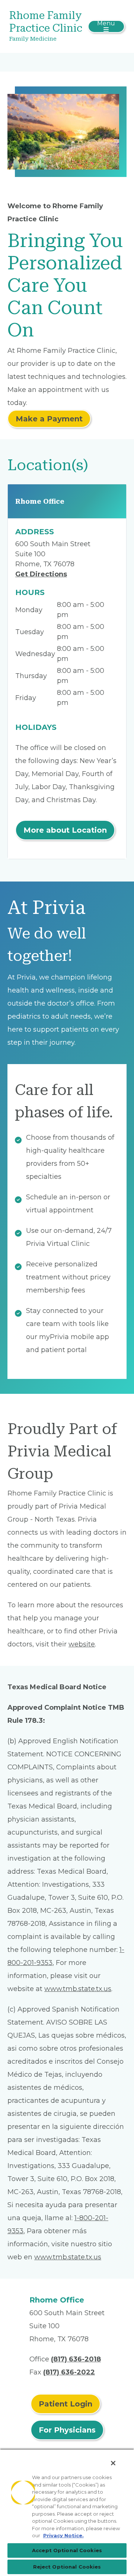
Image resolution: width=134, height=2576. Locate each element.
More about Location (65, 830)
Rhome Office (40, 501)
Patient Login (66, 2404)
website (82, 1644)
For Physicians (67, 2430)
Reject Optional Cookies (67, 2567)
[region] (67, 2512)
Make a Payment (49, 419)
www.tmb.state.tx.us (78, 1989)
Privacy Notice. (63, 2535)
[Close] (113, 2463)
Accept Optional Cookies (67, 2550)
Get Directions (41, 574)
